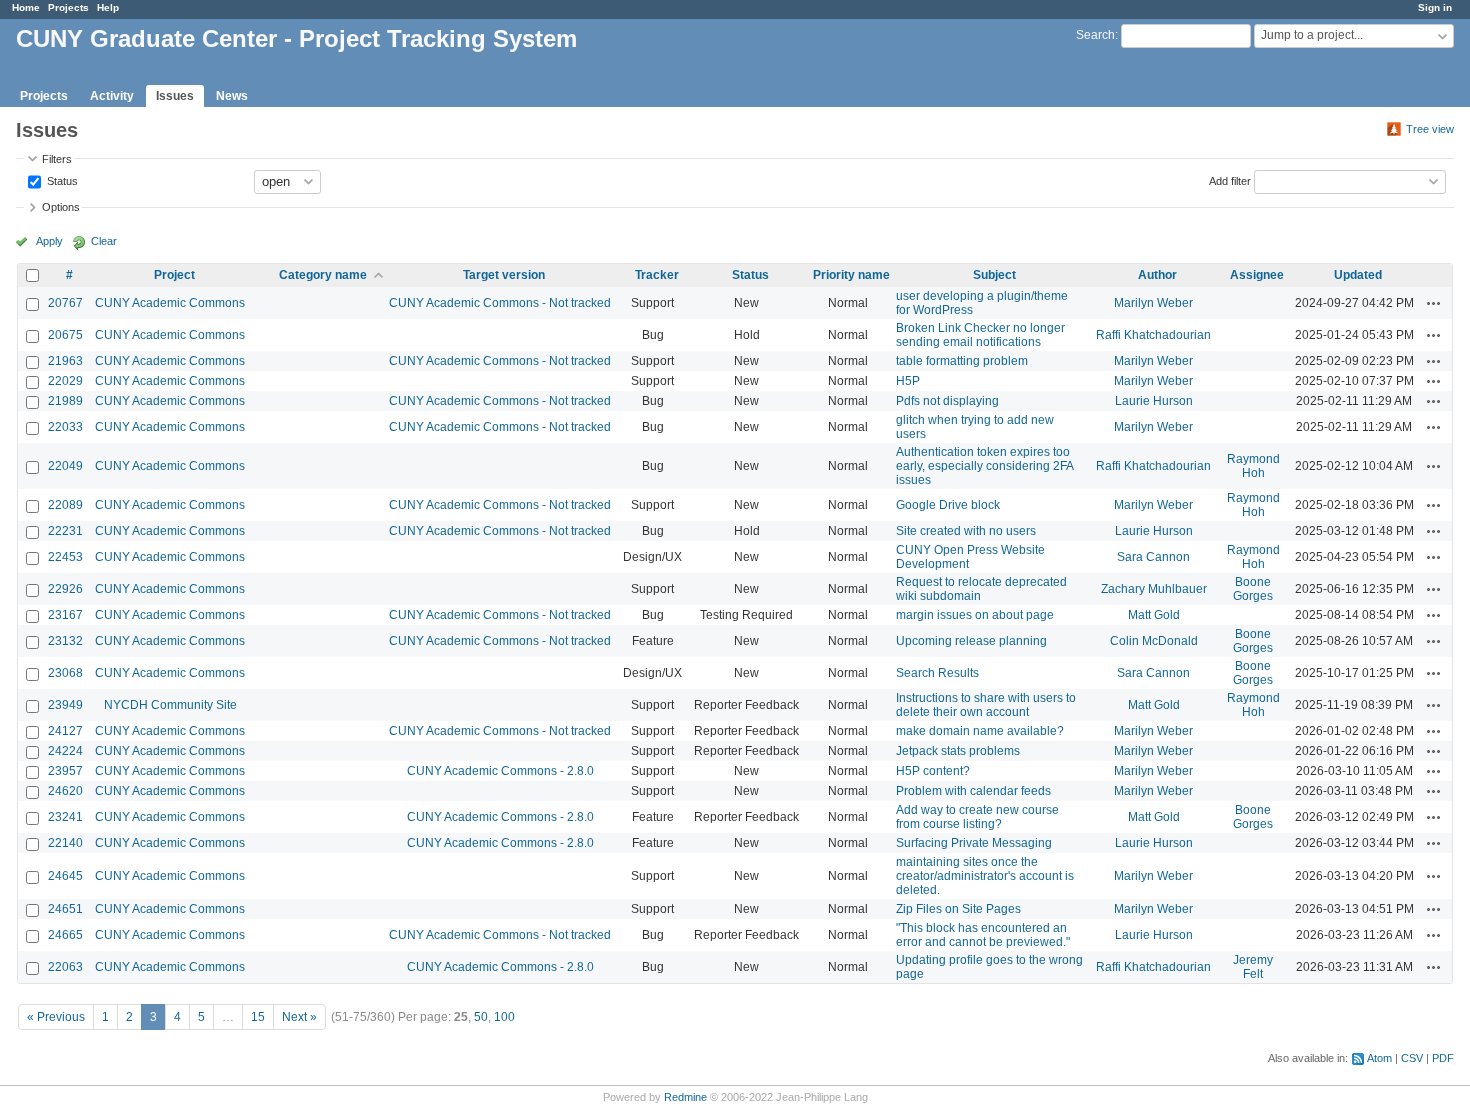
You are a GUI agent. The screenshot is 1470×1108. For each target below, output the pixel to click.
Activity (112, 96)
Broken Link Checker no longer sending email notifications (980, 335)
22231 (65, 531)
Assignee (1257, 275)
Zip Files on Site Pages (958, 909)
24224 (65, 751)
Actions (1434, 303)
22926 (65, 589)
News (232, 96)
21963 (65, 361)
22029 (65, 381)
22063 (65, 967)
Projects (68, 7)
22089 (65, 505)
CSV (1412, 1058)
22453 (65, 557)
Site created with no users (966, 531)
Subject (994, 275)
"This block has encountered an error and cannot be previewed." (983, 935)
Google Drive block (948, 505)
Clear (104, 241)
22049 (65, 466)
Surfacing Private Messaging (974, 843)
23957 (65, 771)
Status (61, 180)
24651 (65, 909)
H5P (908, 381)
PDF (1443, 1058)
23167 (65, 615)
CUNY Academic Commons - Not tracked (500, 303)
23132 (65, 641)
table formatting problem (962, 361)
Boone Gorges (1253, 589)
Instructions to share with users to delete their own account (986, 705)
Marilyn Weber (1153, 303)
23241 (65, 817)
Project (174, 275)
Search (1095, 35)
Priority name (851, 275)
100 (504, 1017)
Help (108, 7)
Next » (299, 1017)
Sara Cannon (1153, 557)
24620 (65, 791)
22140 (65, 843)
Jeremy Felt (1253, 967)
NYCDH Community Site (170, 705)
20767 (65, 303)
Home (26, 7)
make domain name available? (980, 731)
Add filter (1230, 180)
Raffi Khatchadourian (1153, 335)
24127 (65, 731)
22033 (65, 427)
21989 (65, 401)
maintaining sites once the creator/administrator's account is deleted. (985, 876)
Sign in (1435, 7)
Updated (1358, 275)
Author (1157, 275)
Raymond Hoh (1253, 466)
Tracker (657, 275)
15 (258, 1017)
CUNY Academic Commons (170, 303)
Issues (175, 96)
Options (61, 207)
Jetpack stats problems (958, 751)
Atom (1379, 1058)
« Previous (56, 1017)
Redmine (685, 1097)
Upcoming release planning (971, 641)
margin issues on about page (975, 615)
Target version (504, 275)
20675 (65, 335)
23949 (65, 705)
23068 (65, 673)
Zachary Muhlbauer (1154, 589)
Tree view (1430, 129)
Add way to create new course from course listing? (977, 817)
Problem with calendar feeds (973, 791)
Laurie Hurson (1154, 401)
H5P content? (933, 771)
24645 (65, 876)
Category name (323, 275)
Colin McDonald (1154, 641)
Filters (57, 159)
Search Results (937, 673)
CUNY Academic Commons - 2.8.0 (500, 771)
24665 (65, 935)
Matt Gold (1154, 615)
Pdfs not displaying (947, 401)
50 (481, 1017)
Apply (49, 241)
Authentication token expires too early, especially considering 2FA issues (984, 466)
